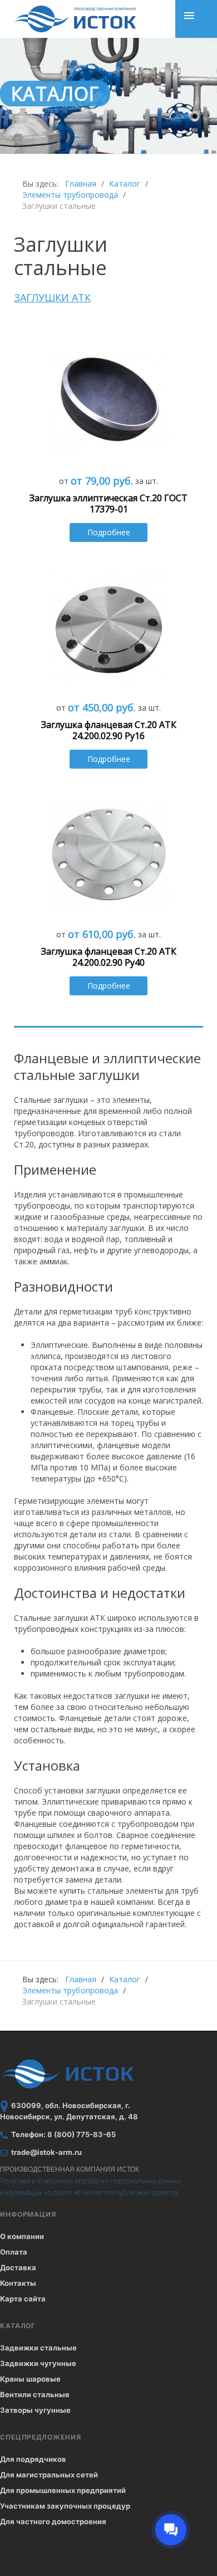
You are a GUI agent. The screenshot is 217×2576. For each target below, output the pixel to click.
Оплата (14, 2252)
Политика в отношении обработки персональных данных (91, 2181)
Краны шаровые (30, 2379)
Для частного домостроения (53, 2521)
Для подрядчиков (33, 2459)
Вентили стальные (35, 2394)
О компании (22, 2236)
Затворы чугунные (35, 2410)
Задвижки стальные (38, 2348)
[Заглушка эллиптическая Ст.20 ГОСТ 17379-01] (109, 402)
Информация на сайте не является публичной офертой (90, 2193)
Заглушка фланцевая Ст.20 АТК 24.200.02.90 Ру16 (109, 730)
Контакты (18, 2283)
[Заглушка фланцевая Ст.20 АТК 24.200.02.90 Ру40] (109, 855)
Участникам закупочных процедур (65, 2506)
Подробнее (109, 532)
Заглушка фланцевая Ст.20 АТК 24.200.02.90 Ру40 (109, 957)
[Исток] (75, 19)
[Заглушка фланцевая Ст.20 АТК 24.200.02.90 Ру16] (109, 629)
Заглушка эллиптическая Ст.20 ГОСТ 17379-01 (108, 504)
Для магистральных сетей (49, 2475)
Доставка (18, 2267)
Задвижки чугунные (38, 2363)
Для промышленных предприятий (63, 2490)
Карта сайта (23, 2299)
